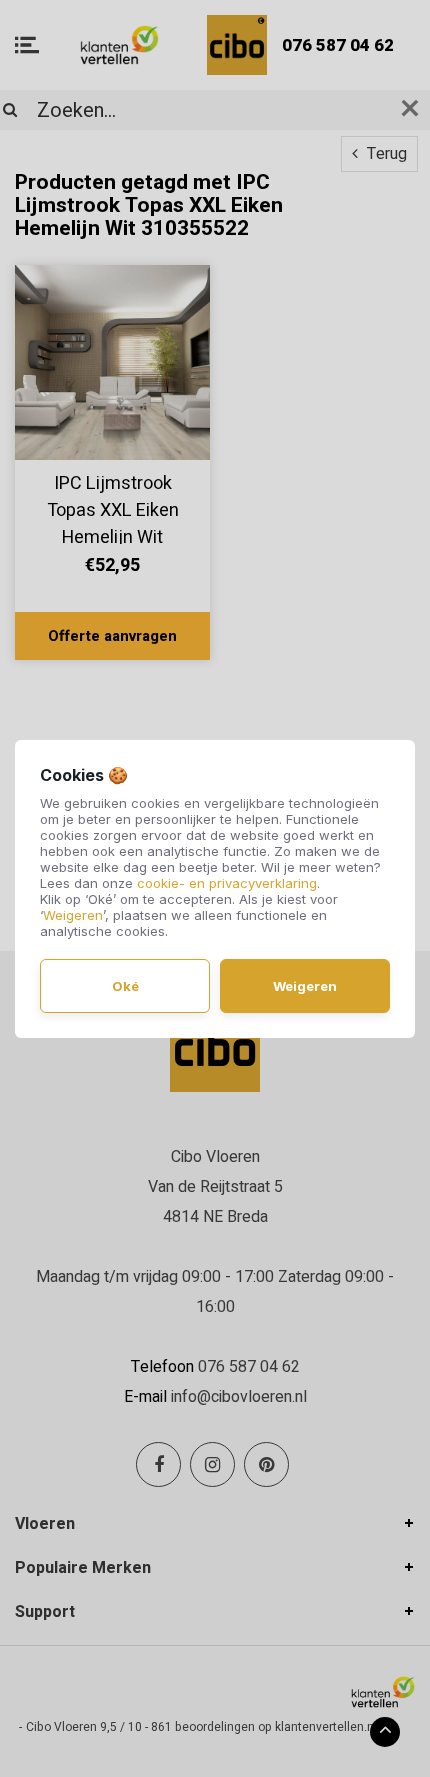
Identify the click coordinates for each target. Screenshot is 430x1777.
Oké (125, 986)
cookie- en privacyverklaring (227, 883)
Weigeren (73, 915)
